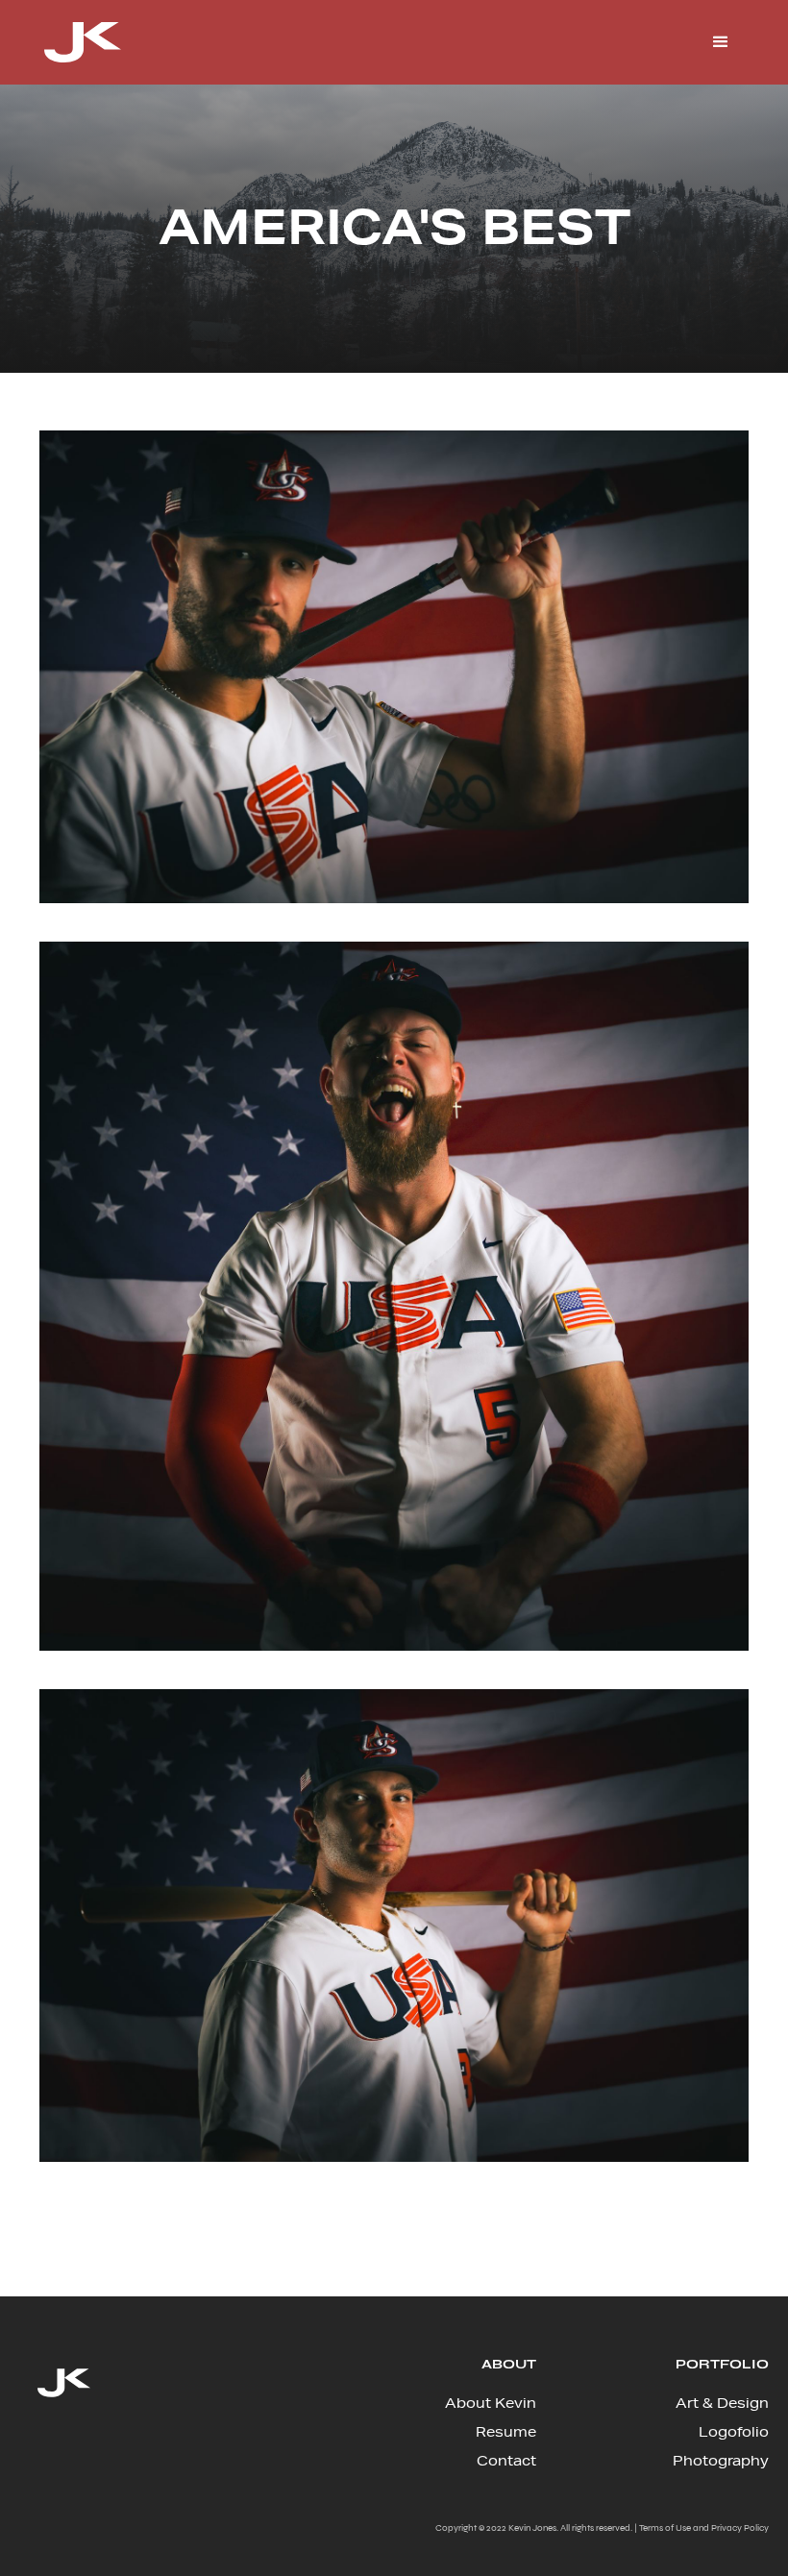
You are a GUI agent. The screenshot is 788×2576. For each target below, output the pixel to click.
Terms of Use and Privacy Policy (704, 2527)
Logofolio (734, 2432)
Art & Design (722, 2403)
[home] (83, 43)
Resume (506, 2432)
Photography (721, 2461)
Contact (506, 2461)
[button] (721, 42)
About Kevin (491, 2403)
